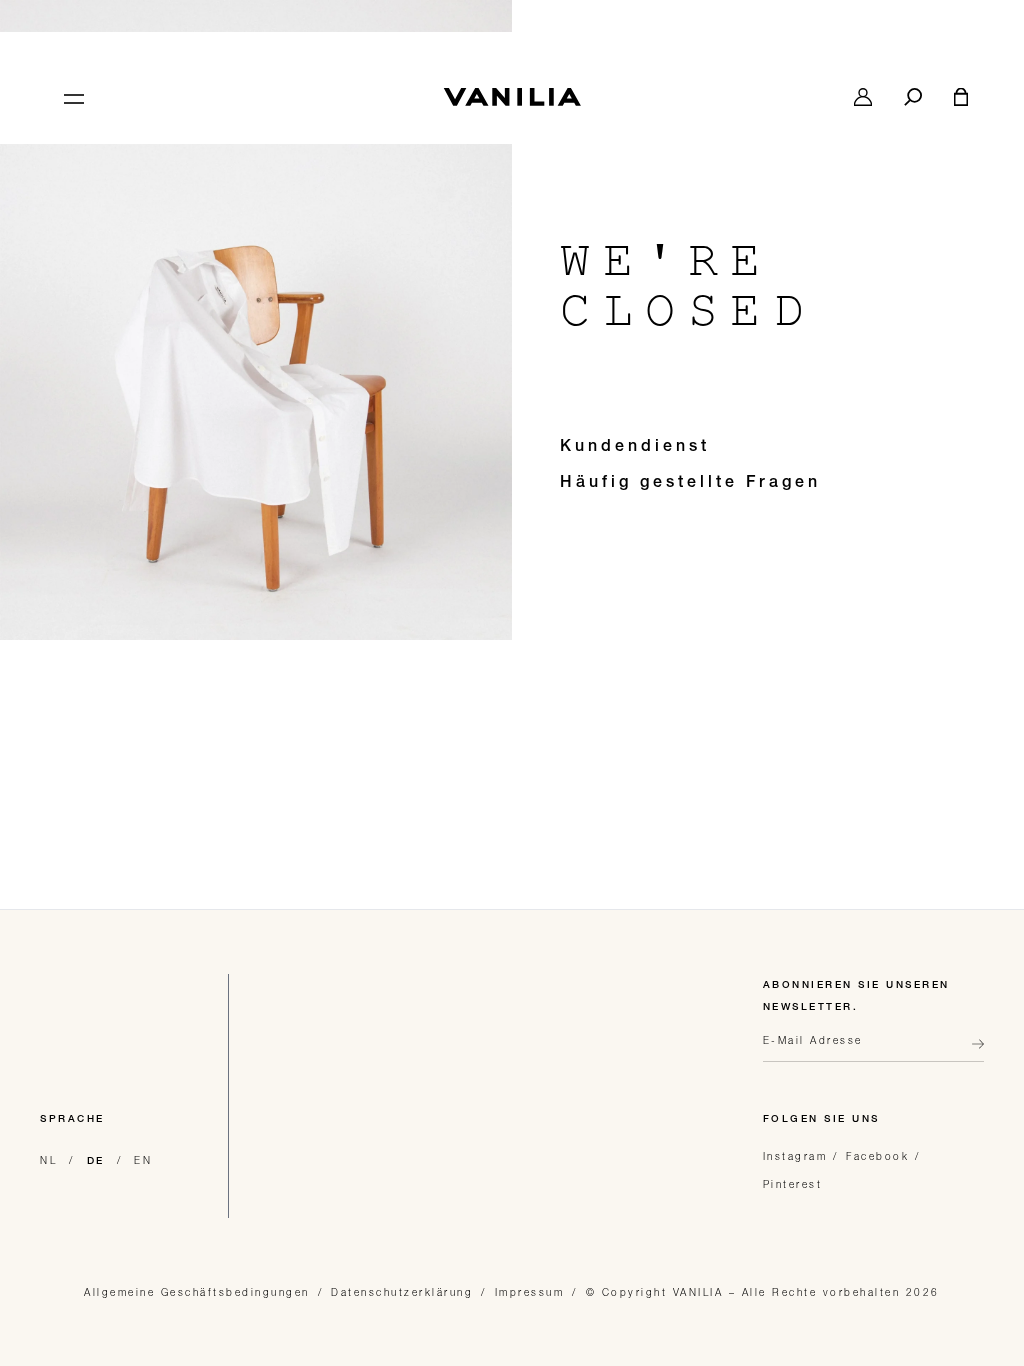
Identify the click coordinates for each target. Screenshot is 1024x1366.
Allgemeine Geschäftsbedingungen (197, 1292)
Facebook (877, 1156)
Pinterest (793, 1184)
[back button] (972, 1052)
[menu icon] (72, 97)
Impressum (530, 1292)
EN (143, 1160)
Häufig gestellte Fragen (690, 484)
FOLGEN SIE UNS (821, 1120)
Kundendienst (635, 448)
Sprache (72, 1120)
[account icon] (863, 97)
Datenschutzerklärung (402, 1292)
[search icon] (913, 97)
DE (96, 1162)
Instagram (795, 1156)
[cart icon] (961, 97)
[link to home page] (512, 97)
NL (48, 1160)
